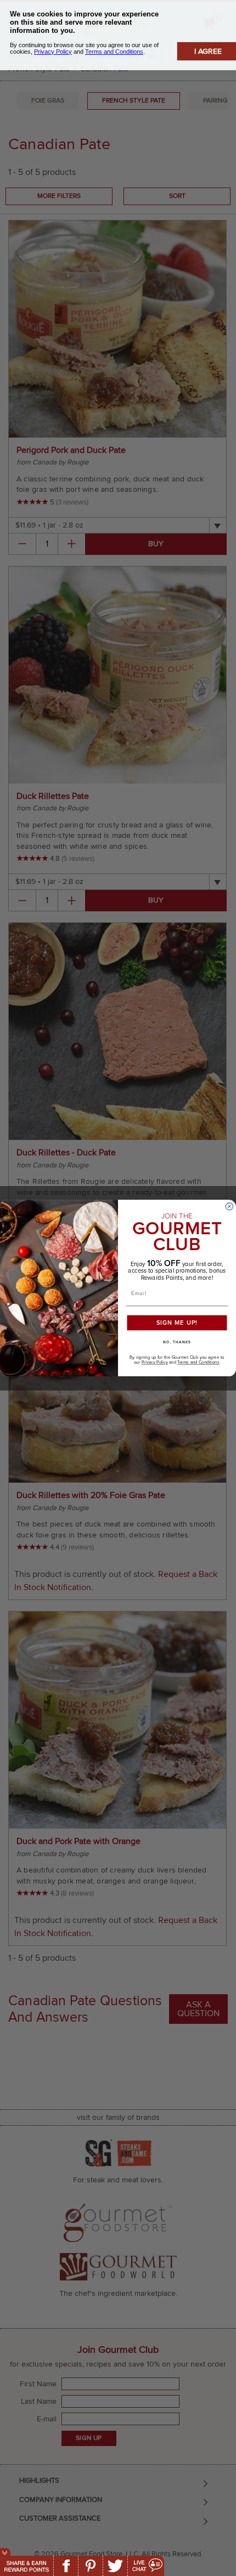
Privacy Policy (155, 1363)
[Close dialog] (229, 1206)
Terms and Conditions (198, 1363)
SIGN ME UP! (177, 1323)
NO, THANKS (177, 1342)
